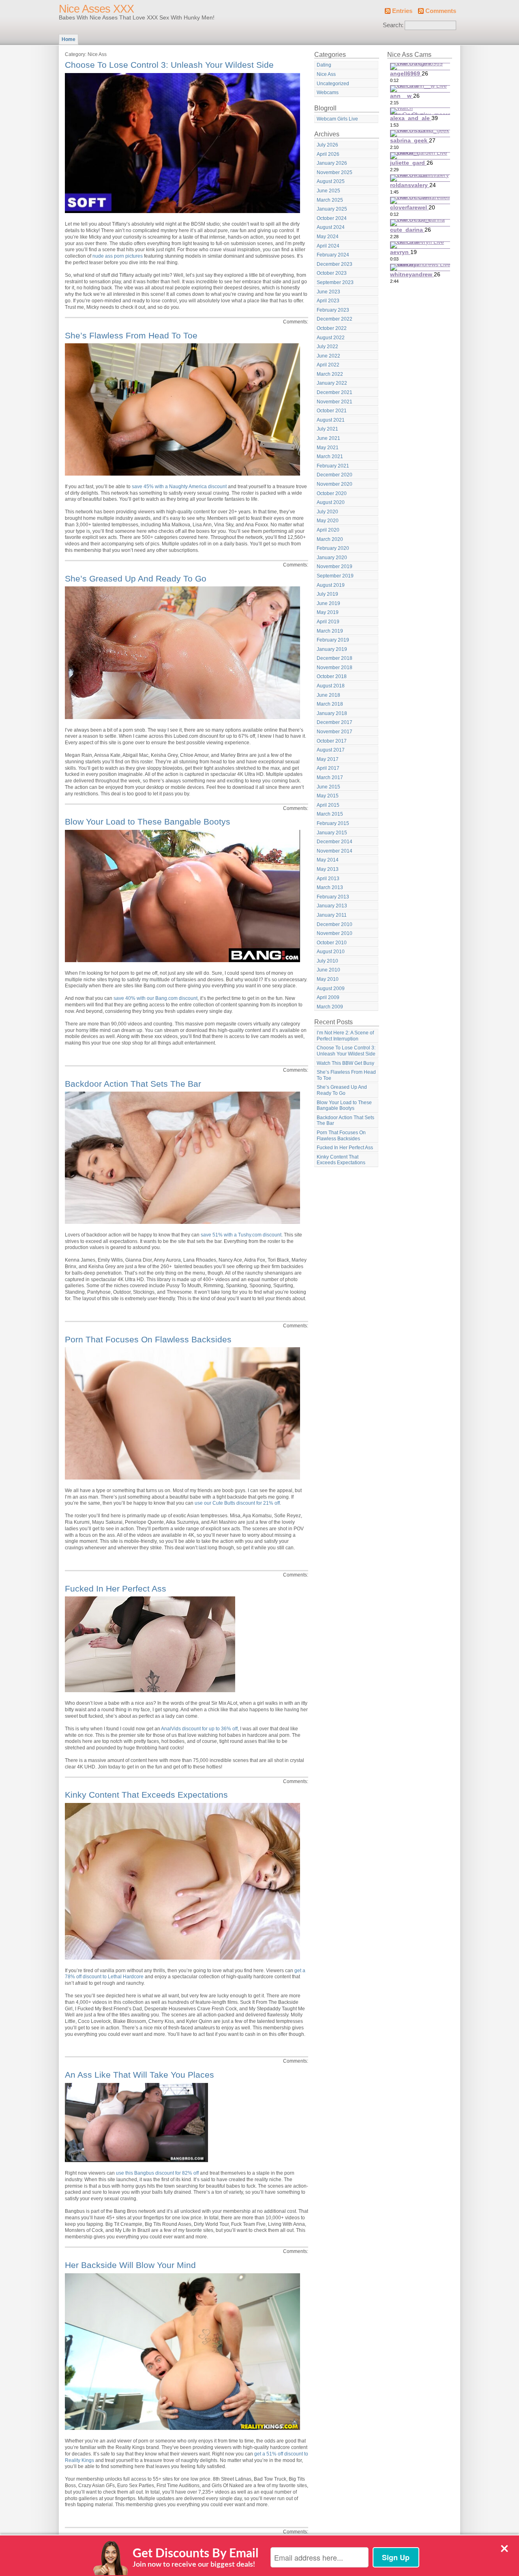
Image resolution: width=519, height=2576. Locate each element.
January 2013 (332, 906)
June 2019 (328, 603)
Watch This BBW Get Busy (345, 1063)
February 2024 (333, 255)
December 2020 (335, 475)
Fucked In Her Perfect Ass (116, 1588)
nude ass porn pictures (118, 256)
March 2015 (330, 814)
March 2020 (330, 539)
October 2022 (332, 328)
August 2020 (331, 502)
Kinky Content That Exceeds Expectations (146, 1795)
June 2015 (328, 787)
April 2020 (328, 530)
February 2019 (333, 640)
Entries (402, 11)
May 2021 (328, 448)
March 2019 (330, 631)
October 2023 (332, 273)
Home (69, 39)
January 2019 (332, 649)
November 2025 (335, 172)
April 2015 (328, 805)
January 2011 (332, 915)
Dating (324, 65)
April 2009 (328, 997)
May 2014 (328, 860)
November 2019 (335, 566)
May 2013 (328, 869)
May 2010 (328, 979)
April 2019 (328, 622)
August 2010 (331, 952)
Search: (393, 25)
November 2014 (335, 851)
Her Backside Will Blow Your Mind (130, 2265)
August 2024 (331, 227)
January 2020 (332, 558)
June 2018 (328, 695)
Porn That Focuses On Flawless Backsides (148, 1339)
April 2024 (328, 246)
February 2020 (333, 548)
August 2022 (331, 338)
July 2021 (327, 429)
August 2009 (331, 989)
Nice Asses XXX (96, 9)
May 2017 (328, 759)
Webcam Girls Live (337, 119)
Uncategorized (333, 84)
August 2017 (331, 750)
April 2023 (328, 301)
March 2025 (330, 200)
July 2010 (327, 961)
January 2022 (332, 383)
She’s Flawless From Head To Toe (131, 335)
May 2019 (328, 612)
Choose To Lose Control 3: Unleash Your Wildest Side (169, 65)
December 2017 (335, 722)
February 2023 (333, 310)
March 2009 (330, 1007)
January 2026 (332, 163)
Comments (441, 11)
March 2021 (330, 457)
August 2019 (331, 585)
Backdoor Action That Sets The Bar (133, 1084)
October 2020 (332, 493)
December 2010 (335, 924)
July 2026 (327, 145)
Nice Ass (326, 74)
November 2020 (335, 484)
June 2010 (328, 970)
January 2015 (332, 833)
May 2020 (328, 521)
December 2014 (335, 842)
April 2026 (328, 154)
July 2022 (327, 347)
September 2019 (335, 576)
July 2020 (327, 512)
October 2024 (332, 218)
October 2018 (332, 676)
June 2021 (328, 438)
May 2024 (328, 237)
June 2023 (328, 292)
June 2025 (328, 191)
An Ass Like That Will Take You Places (139, 2075)
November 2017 (335, 732)
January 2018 (332, 713)
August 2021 (331, 420)
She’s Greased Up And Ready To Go (136, 578)
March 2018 (330, 704)
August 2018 (331, 686)
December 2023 (335, 264)
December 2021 (335, 392)
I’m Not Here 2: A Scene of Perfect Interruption (345, 1036)
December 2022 (335, 319)
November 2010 (335, 933)
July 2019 (327, 594)
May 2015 (328, 796)
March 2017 (330, 778)
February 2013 (333, 897)
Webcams (328, 93)
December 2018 (335, 658)
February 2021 (333, 466)
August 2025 (331, 181)
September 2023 (335, 282)
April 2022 (328, 365)
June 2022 (328, 356)
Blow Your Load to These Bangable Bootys (148, 822)
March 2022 (330, 374)
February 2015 (333, 823)
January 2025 (332, 209)
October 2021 (332, 411)
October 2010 (332, 943)
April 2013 (328, 879)
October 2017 (332, 741)
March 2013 (330, 887)
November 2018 (335, 668)
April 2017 (328, 768)
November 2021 (335, 402)
